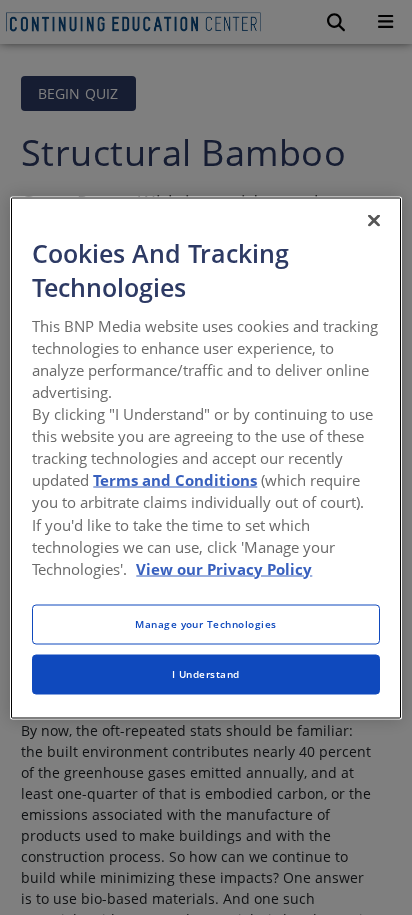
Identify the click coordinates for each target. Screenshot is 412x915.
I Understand (206, 673)
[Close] (374, 220)
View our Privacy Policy (224, 568)
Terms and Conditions (175, 480)
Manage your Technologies (206, 623)
